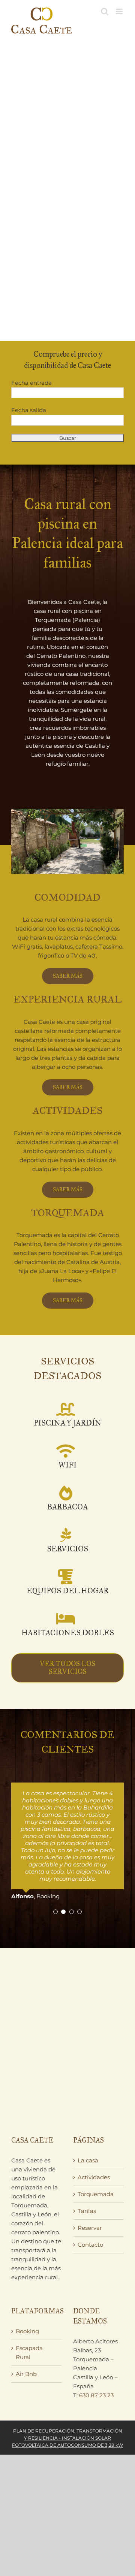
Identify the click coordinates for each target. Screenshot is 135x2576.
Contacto (90, 2245)
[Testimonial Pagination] (55, 1912)
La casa (88, 2160)
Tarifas (87, 2211)
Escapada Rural (29, 2353)
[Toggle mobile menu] (120, 11)
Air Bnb (26, 2374)
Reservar (90, 2228)
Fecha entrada (31, 383)
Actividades (94, 2177)
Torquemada (96, 2194)
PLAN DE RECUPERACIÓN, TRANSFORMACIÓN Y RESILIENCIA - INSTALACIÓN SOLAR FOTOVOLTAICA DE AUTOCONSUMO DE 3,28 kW (67, 2438)
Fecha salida (29, 410)
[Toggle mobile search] (105, 11)
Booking (27, 2331)
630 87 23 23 (96, 2395)
